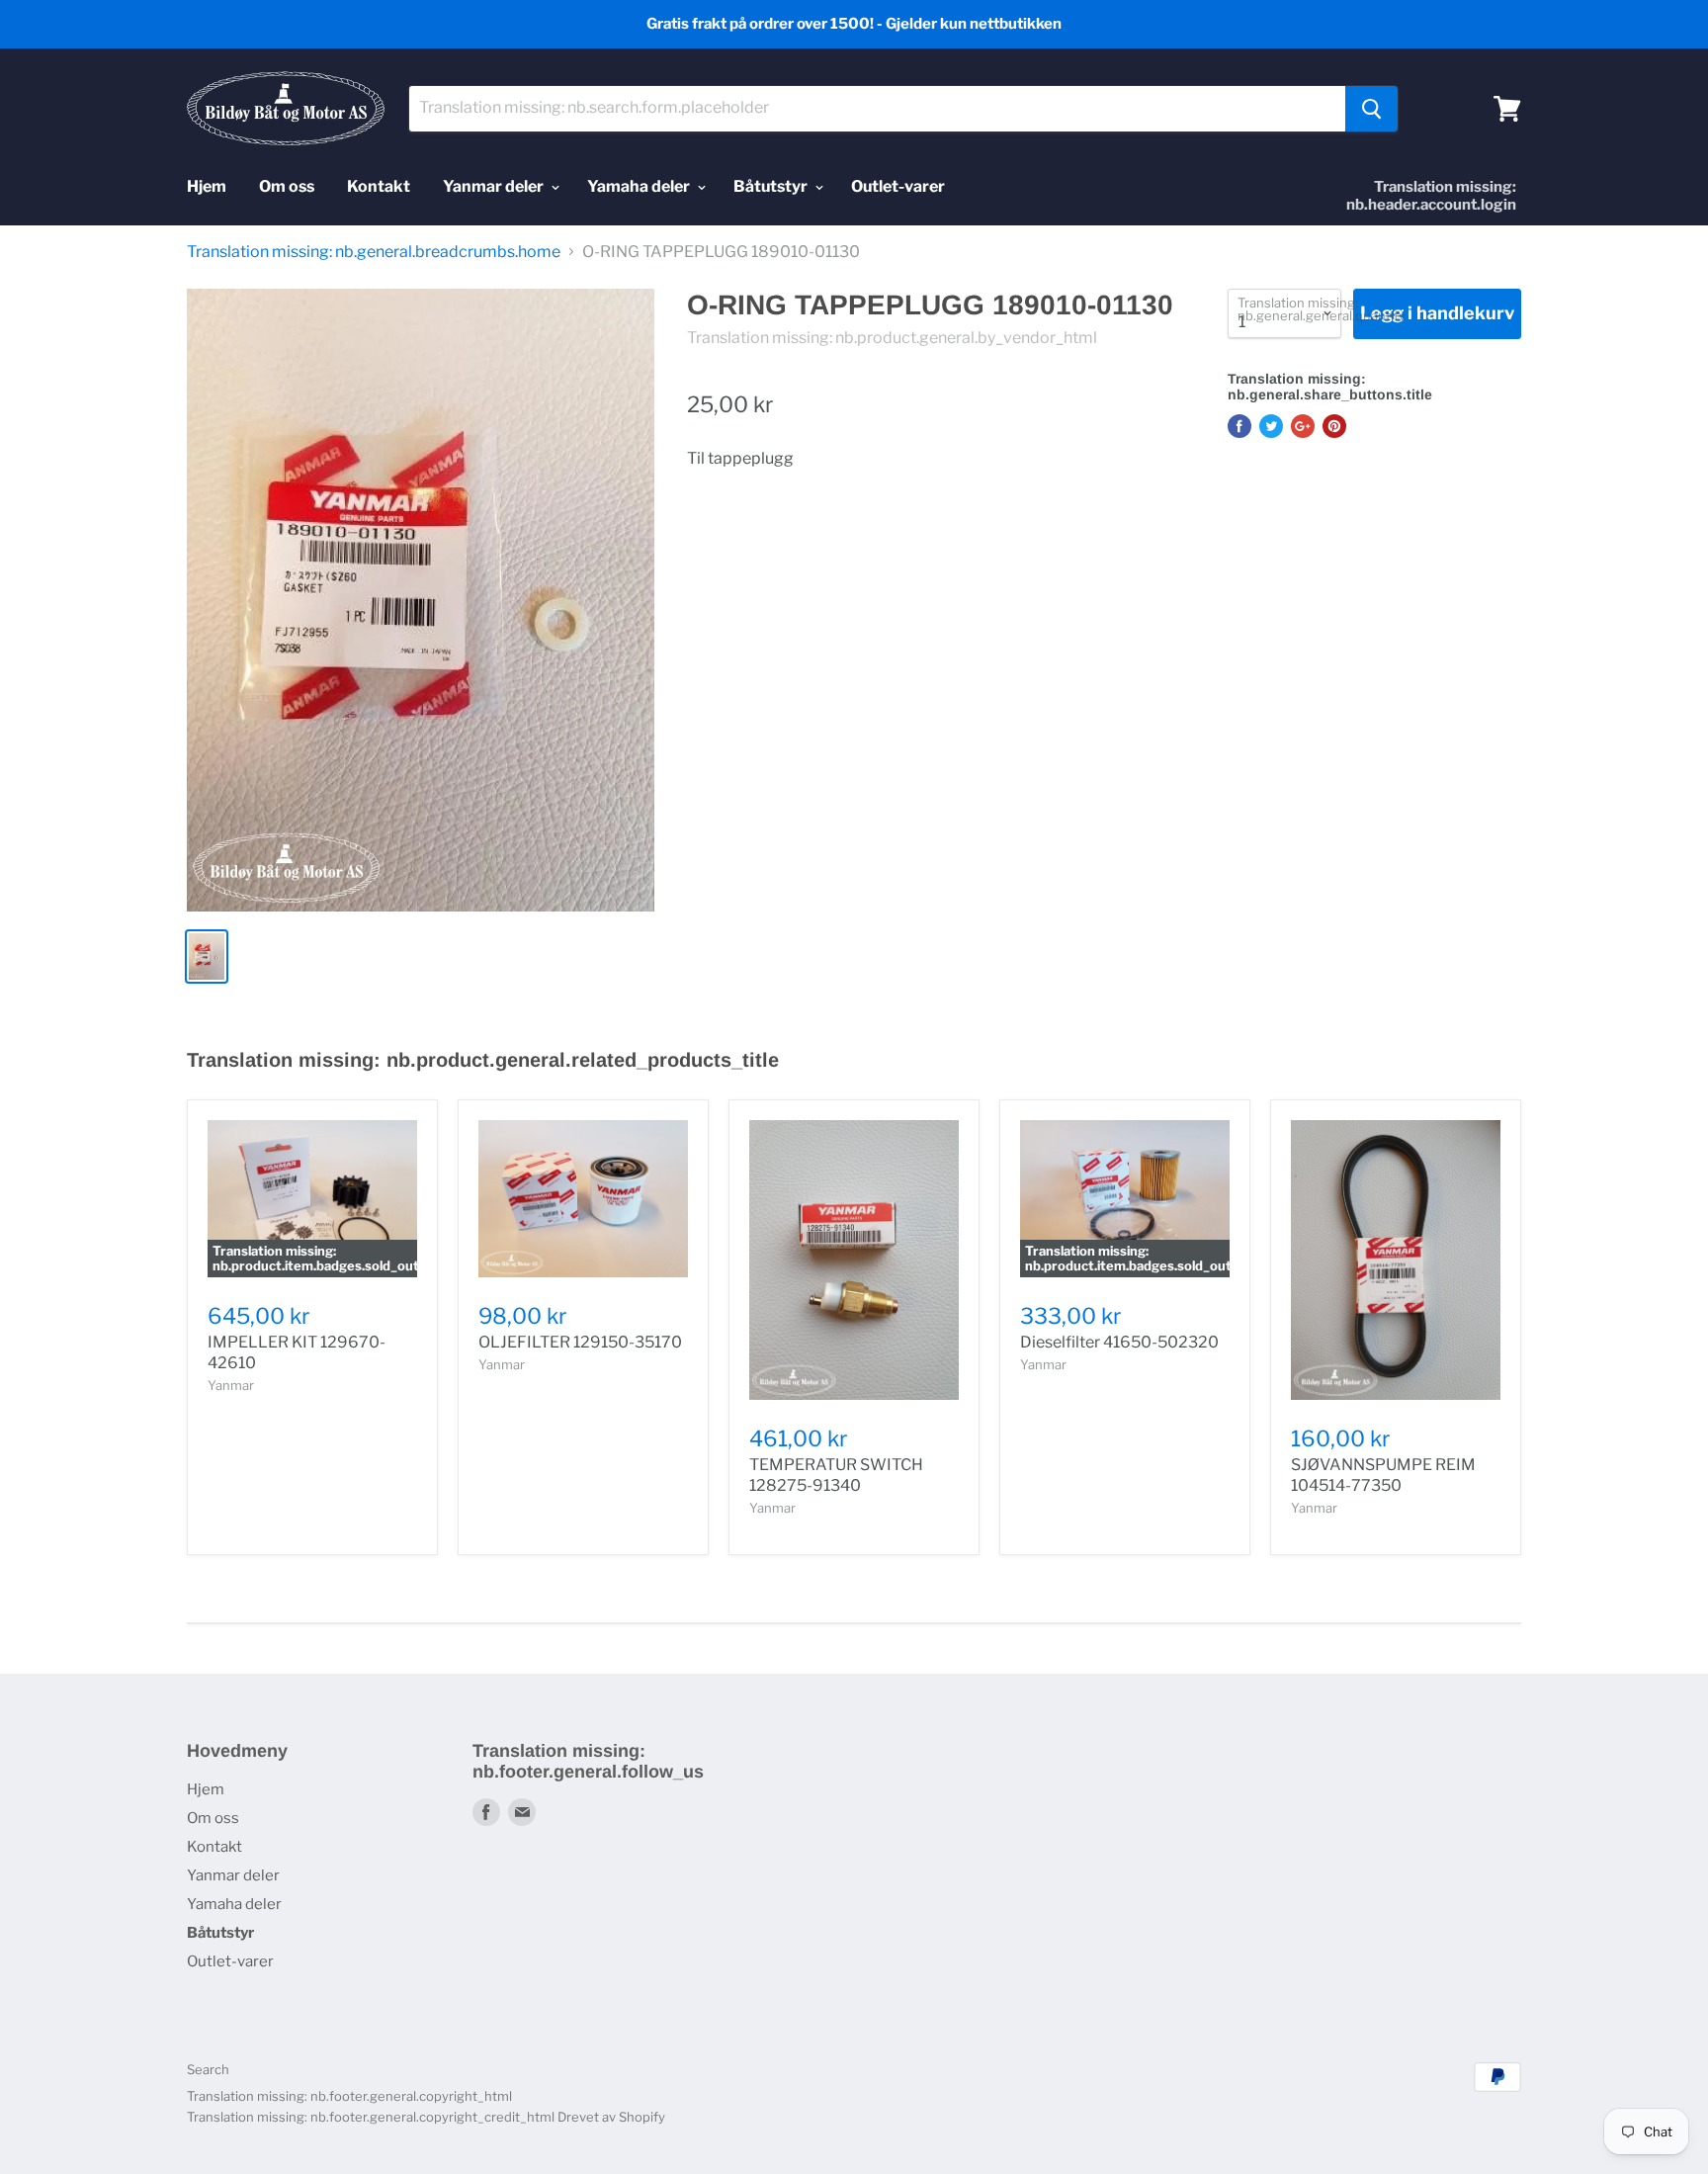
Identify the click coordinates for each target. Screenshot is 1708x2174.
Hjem (207, 186)
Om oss (287, 186)
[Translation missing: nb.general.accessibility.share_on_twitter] (1271, 426)
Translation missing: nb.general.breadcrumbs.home (374, 252)
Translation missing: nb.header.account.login (1431, 196)
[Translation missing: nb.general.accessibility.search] (1371, 109)
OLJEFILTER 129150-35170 (580, 1342)
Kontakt (379, 186)
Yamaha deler (640, 186)
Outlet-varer (898, 186)
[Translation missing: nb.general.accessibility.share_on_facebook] (1239, 426)
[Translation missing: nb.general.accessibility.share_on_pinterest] (1334, 426)
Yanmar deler (495, 186)
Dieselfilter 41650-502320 (1119, 1342)
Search (208, 2069)
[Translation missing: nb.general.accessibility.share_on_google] (1303, 426)
